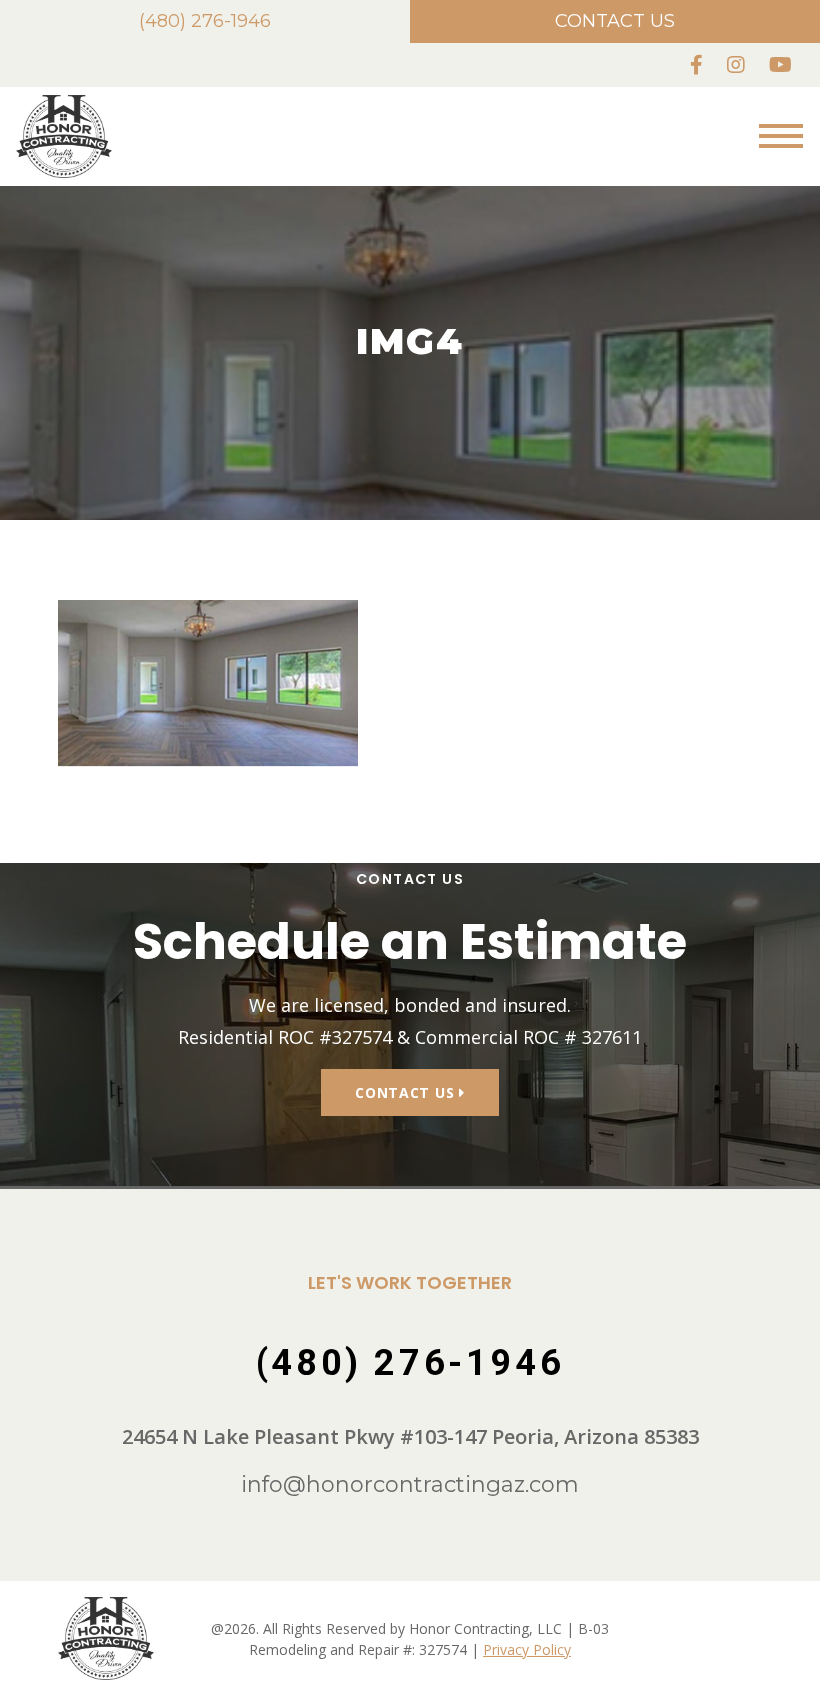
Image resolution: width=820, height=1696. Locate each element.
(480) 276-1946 (205, 21)
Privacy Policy (527, 1649)
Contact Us (615, 21)
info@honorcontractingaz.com (410, 1484)
